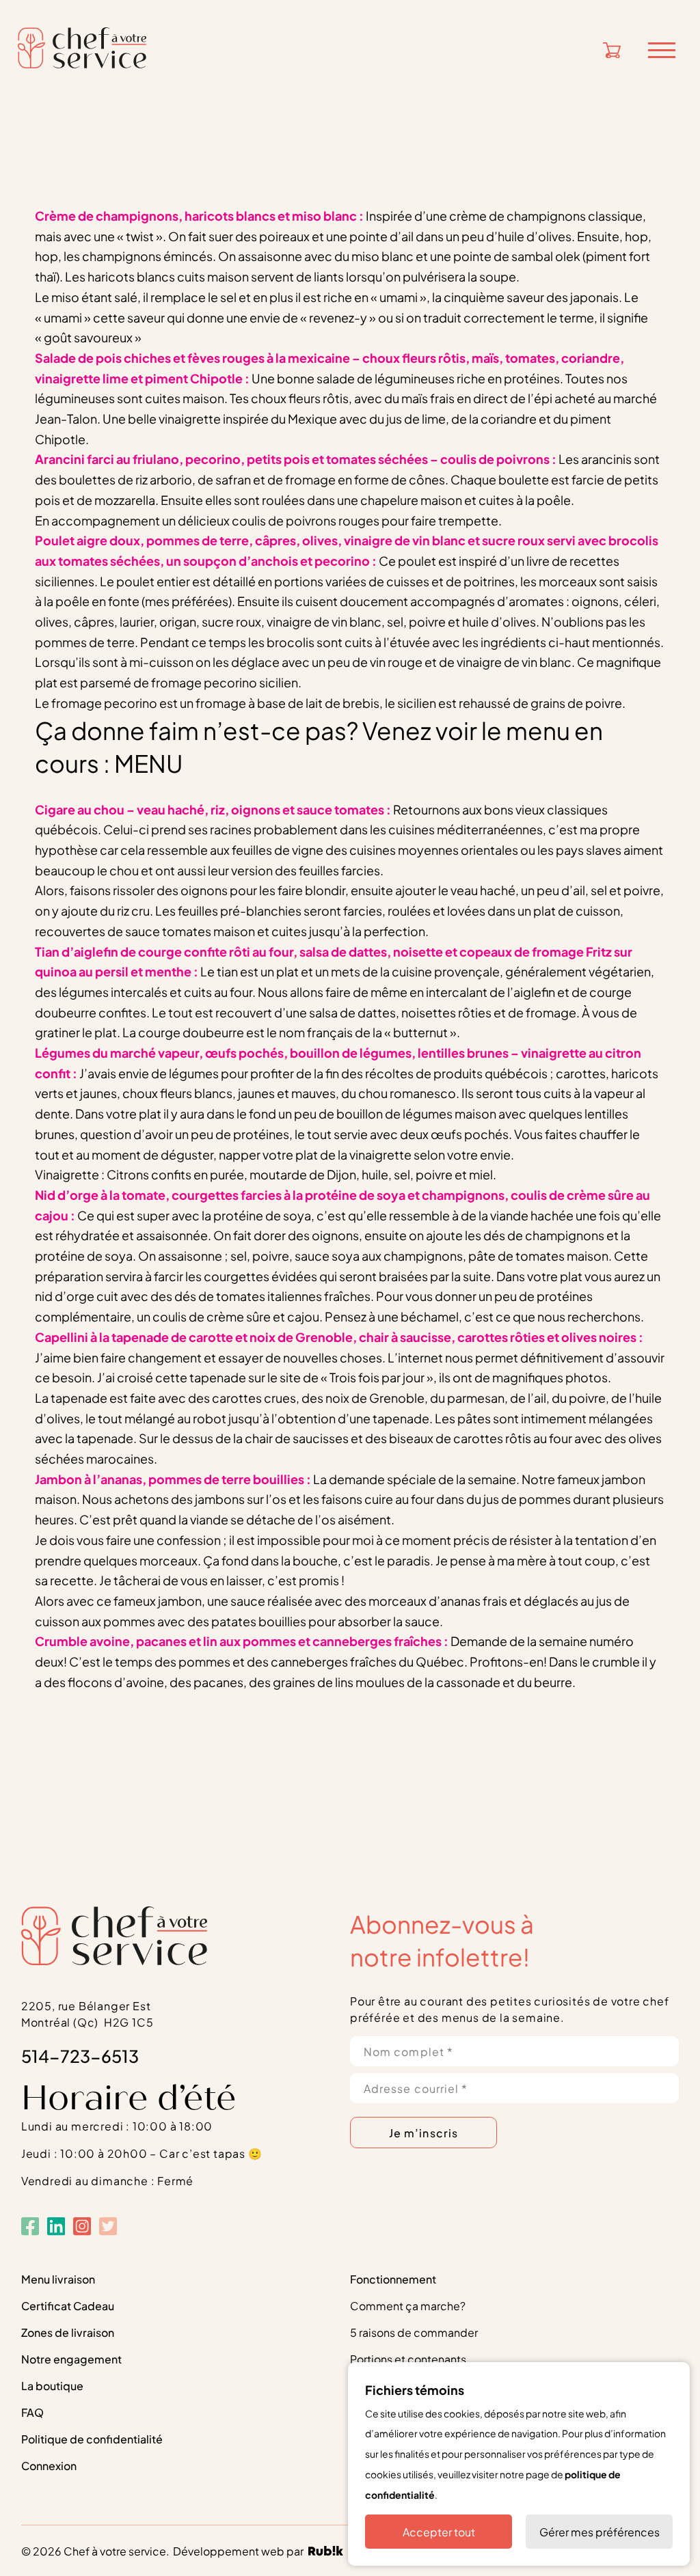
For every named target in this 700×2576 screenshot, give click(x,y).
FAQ (32, 2412)
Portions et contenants (408, 2358)
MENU (149, 762)
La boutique (52, 2385)
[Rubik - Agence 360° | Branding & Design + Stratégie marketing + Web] (326, 2552)
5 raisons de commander (414, 2332)
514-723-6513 (80, 2055)
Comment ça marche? (408, 2305)
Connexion (49, 2465)
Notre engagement (71, 2358)
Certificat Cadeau (68, 2305)
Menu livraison (58, 2278)
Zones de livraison (68, 2332)
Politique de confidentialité (92, 2438)
